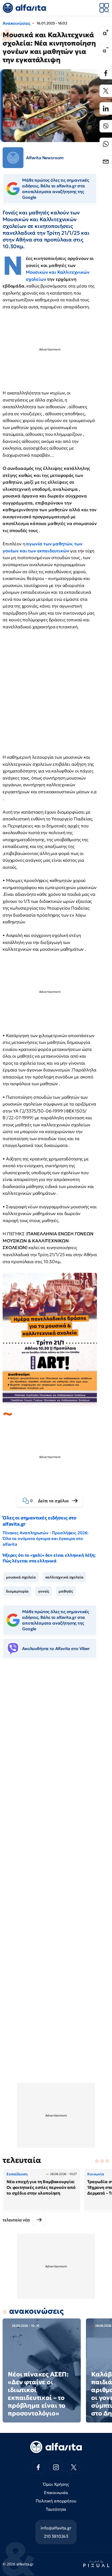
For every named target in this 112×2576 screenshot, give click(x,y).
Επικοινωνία (56, 2492)
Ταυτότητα (56, 2509)
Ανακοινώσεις (17, 23)
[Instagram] (56, 2467)
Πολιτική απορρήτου (56, 2501)
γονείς (44, 1591)
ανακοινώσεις (36, 2311)
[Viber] (106, 126)
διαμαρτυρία (17, 1591)
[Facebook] (106, 73)
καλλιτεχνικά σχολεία (64, 1577)
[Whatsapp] (106, 144)
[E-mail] (106, 162)
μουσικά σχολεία (21, 1577)
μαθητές (66, 1591)
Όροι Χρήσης (56, 2484)
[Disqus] (56, 1743)
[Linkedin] (106, 108)
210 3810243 (56, 2536)
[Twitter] (106, 91)
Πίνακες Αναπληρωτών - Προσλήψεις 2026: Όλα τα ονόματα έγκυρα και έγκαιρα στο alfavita (46, 1538)
